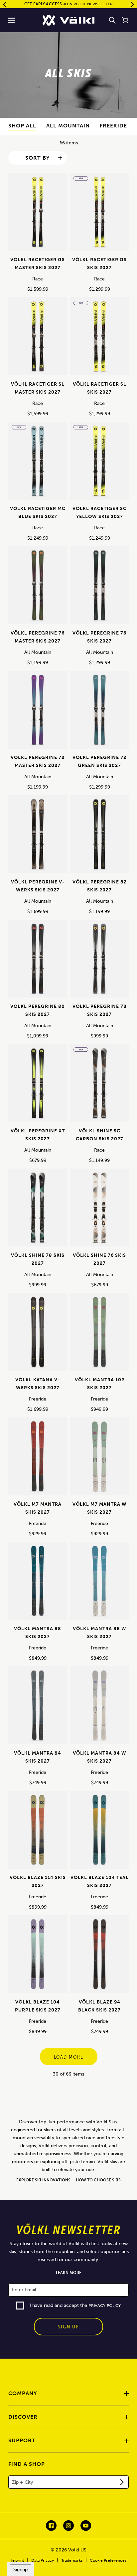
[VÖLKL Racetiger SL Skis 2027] (99, 339)
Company (23, 2393)
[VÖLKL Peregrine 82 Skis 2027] (99, 837)
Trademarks (72, 2560)
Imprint (17, 2560)
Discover (23, 2417)
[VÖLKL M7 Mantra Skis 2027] (38, 1459)
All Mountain (68, 126)
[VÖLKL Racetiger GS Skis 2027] (99, 214)
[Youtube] (86, 2526)
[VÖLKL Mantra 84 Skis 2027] (38, 1708)
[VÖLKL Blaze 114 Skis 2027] (38, 1832)
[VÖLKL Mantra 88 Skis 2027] (38, 1583)
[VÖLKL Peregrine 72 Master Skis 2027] (38, 712)
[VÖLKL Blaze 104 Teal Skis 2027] (99, 1832)
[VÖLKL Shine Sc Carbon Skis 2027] (99, 1086)
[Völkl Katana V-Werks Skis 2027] (38, 1334)
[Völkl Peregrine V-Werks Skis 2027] (38, 837)
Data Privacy (43, 2560)
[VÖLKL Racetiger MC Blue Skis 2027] (38, 463)
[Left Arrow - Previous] (4, 4)
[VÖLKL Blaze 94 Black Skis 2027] (99, 1957)
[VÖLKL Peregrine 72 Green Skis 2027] (99, 712)
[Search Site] (112, 20)
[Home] (68, 20)
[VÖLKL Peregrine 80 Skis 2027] (38, 961)
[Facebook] (51, 2526)
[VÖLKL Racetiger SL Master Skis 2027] (38, 339)
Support (22, 2440)
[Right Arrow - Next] (133, 4)
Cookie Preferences (108, 2560)
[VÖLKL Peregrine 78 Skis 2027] (99, 961)
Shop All (22, 126)
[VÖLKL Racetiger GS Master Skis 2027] (38, 214)
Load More (69, 2057)
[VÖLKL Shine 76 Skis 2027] (99, 1210)
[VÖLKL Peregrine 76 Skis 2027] (99, 588)
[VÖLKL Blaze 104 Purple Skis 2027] (38, 1957)
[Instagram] (68, 2526)
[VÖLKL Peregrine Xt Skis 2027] (38, 1086)
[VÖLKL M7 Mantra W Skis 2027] (99, 1459)
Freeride (113, 126)
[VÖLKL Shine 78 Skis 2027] (38, 1210)
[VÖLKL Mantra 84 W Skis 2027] (99, 1708)
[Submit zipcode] (122, 2482)
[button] (12, 20)
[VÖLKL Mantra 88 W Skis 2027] (99, 1583)
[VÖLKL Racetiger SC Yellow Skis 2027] (99, 463)
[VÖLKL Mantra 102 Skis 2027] (99, 1334)
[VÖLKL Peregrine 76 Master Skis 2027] (38, 588)
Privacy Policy (105, 2306)
